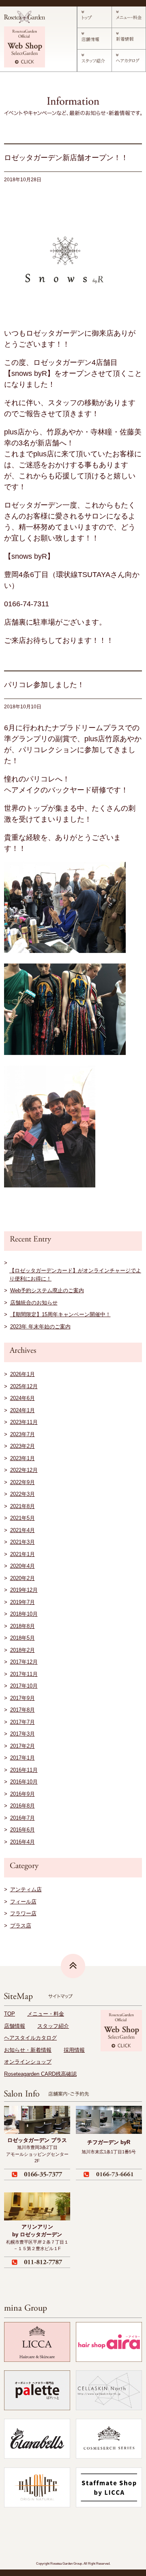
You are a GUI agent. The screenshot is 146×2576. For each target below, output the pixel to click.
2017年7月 (23, 1722)
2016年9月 (23, 1794)
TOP (10, 2014)
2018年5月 (23, 1638)
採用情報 (74, 2050)
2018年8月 (23, 1626)
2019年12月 (24, 1590)
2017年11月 (24, 1674)
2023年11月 (24, 1422)
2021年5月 (23, 1518)
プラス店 (21, 1926)
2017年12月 (24, 1662)
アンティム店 (26, 1889)
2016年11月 (24, 1770)
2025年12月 (24, 1386)
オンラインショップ (28, 2062)
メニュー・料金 (46, 2014)
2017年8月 (23, 1710)
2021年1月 (23, 1554)
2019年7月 (23, 1602)
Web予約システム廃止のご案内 (47, 1290)
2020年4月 (23, 1566)
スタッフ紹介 (53, 2026)
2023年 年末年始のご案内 (40, 1327)
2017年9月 (23, 1698)
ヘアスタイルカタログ (30, 2038)
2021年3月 (23, 1542)
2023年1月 (23, 1458)
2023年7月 (23, 1434)
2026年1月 (23, 1374)
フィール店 (23, 1902)
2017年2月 (23, 1746)
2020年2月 (23, 1578)
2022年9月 (23, 1482)
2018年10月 (24, 1614)
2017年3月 (23, 1734)
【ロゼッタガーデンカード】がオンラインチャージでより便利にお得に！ (75, 1275)
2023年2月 (23, 1446)
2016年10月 (24, 1782)
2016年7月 (23, 1818)
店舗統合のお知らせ (34, 1303)
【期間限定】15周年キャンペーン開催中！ (60, 1314)
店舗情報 (15, 2026)
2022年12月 (24, 1470)
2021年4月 (23, 1530)
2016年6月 (23, 1830)
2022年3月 (23, 1494)
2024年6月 (23, 1398)
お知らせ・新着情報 (28, 2050)
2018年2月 (23, 1650)
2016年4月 (23, 1842)
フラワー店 (23, 1913)
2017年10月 (24, 1686)
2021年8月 (23, 1506)
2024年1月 (23, 1410)
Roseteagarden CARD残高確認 (40, 2074)
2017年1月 (23, 1758)
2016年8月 (23, 1806)
